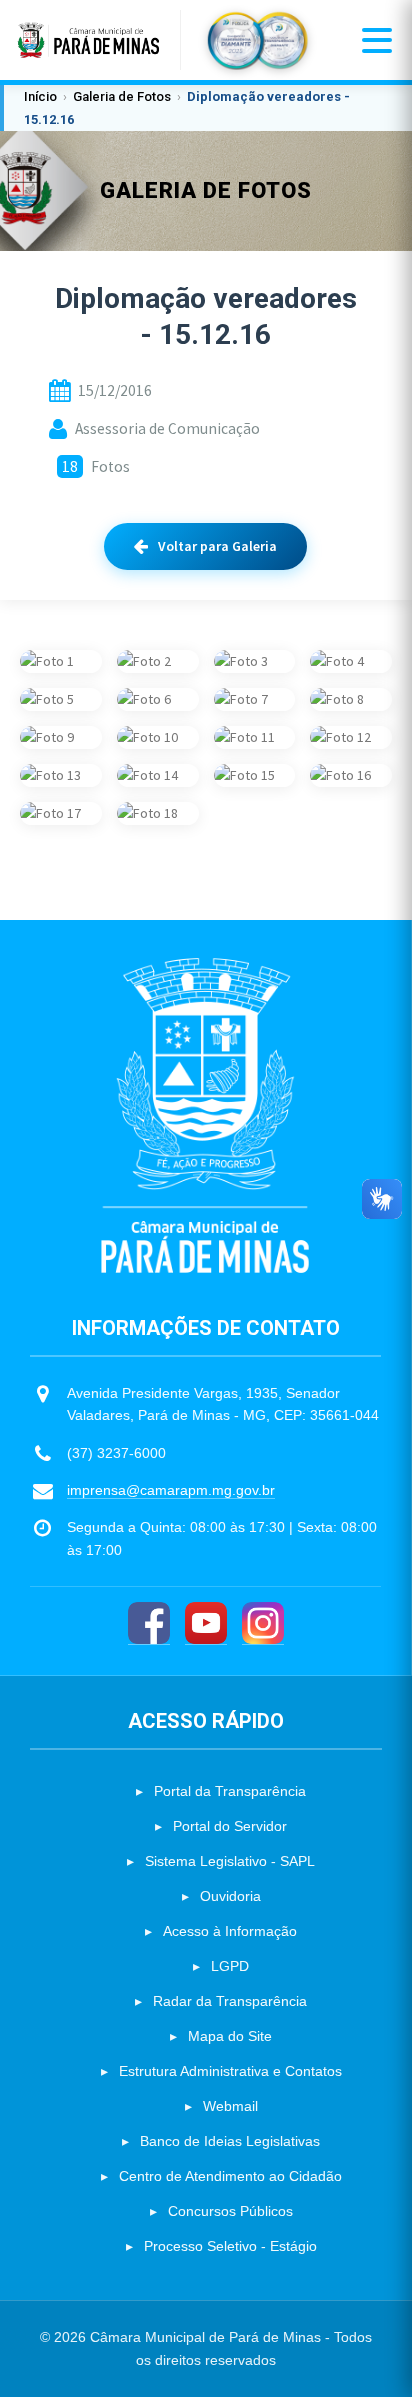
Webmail (230, 2106)
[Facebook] (149, 1623)
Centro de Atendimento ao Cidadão (230, 2176)
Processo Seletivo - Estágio (230, 2246)
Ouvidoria (230, 1896)
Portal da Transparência (230, 1791)
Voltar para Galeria (217, 546)
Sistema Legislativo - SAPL (230, 1861)
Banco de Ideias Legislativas (230, 2141)
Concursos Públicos (230, 2211)
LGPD (230, 1966)
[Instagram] (263, 1623)
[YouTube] (206, 1623)
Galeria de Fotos (122, 96)
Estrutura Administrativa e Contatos (230, 2071)
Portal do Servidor (230, 1826)
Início (40, 96)
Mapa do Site (230, 2036)
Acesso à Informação (230, 1931)
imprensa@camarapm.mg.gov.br (171, 1490)
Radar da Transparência (230, 2001)
